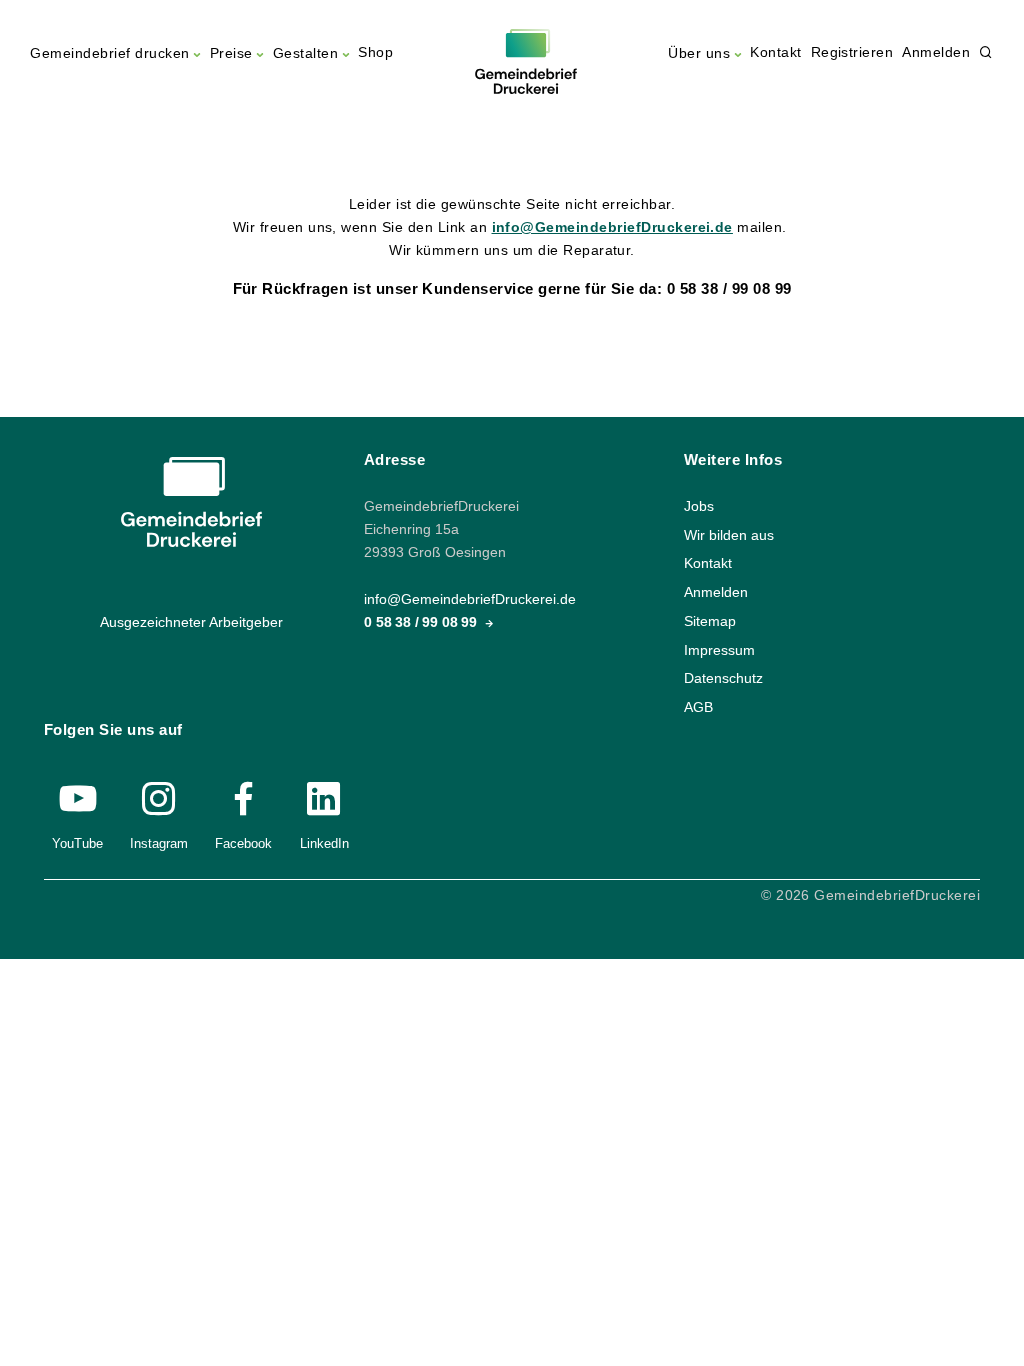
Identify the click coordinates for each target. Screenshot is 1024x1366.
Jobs (699, 506)
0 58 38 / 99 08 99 (422, 622)
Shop (375, 52)
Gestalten (305, 53)
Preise (231, 53)
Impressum (719, 649)
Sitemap (710, 620)
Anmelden (936, 52)
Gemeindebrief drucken (109, 53)
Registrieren (852, 52)
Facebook (243, 843)
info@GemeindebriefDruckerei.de (612, 227)
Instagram (159, 843)
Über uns (699, 53)
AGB (698, 706)
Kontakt (775, 52)
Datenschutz (723, 678)
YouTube (77, 843)
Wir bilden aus (729, 534)
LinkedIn (324, 843)
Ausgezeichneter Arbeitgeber (191, 622)
